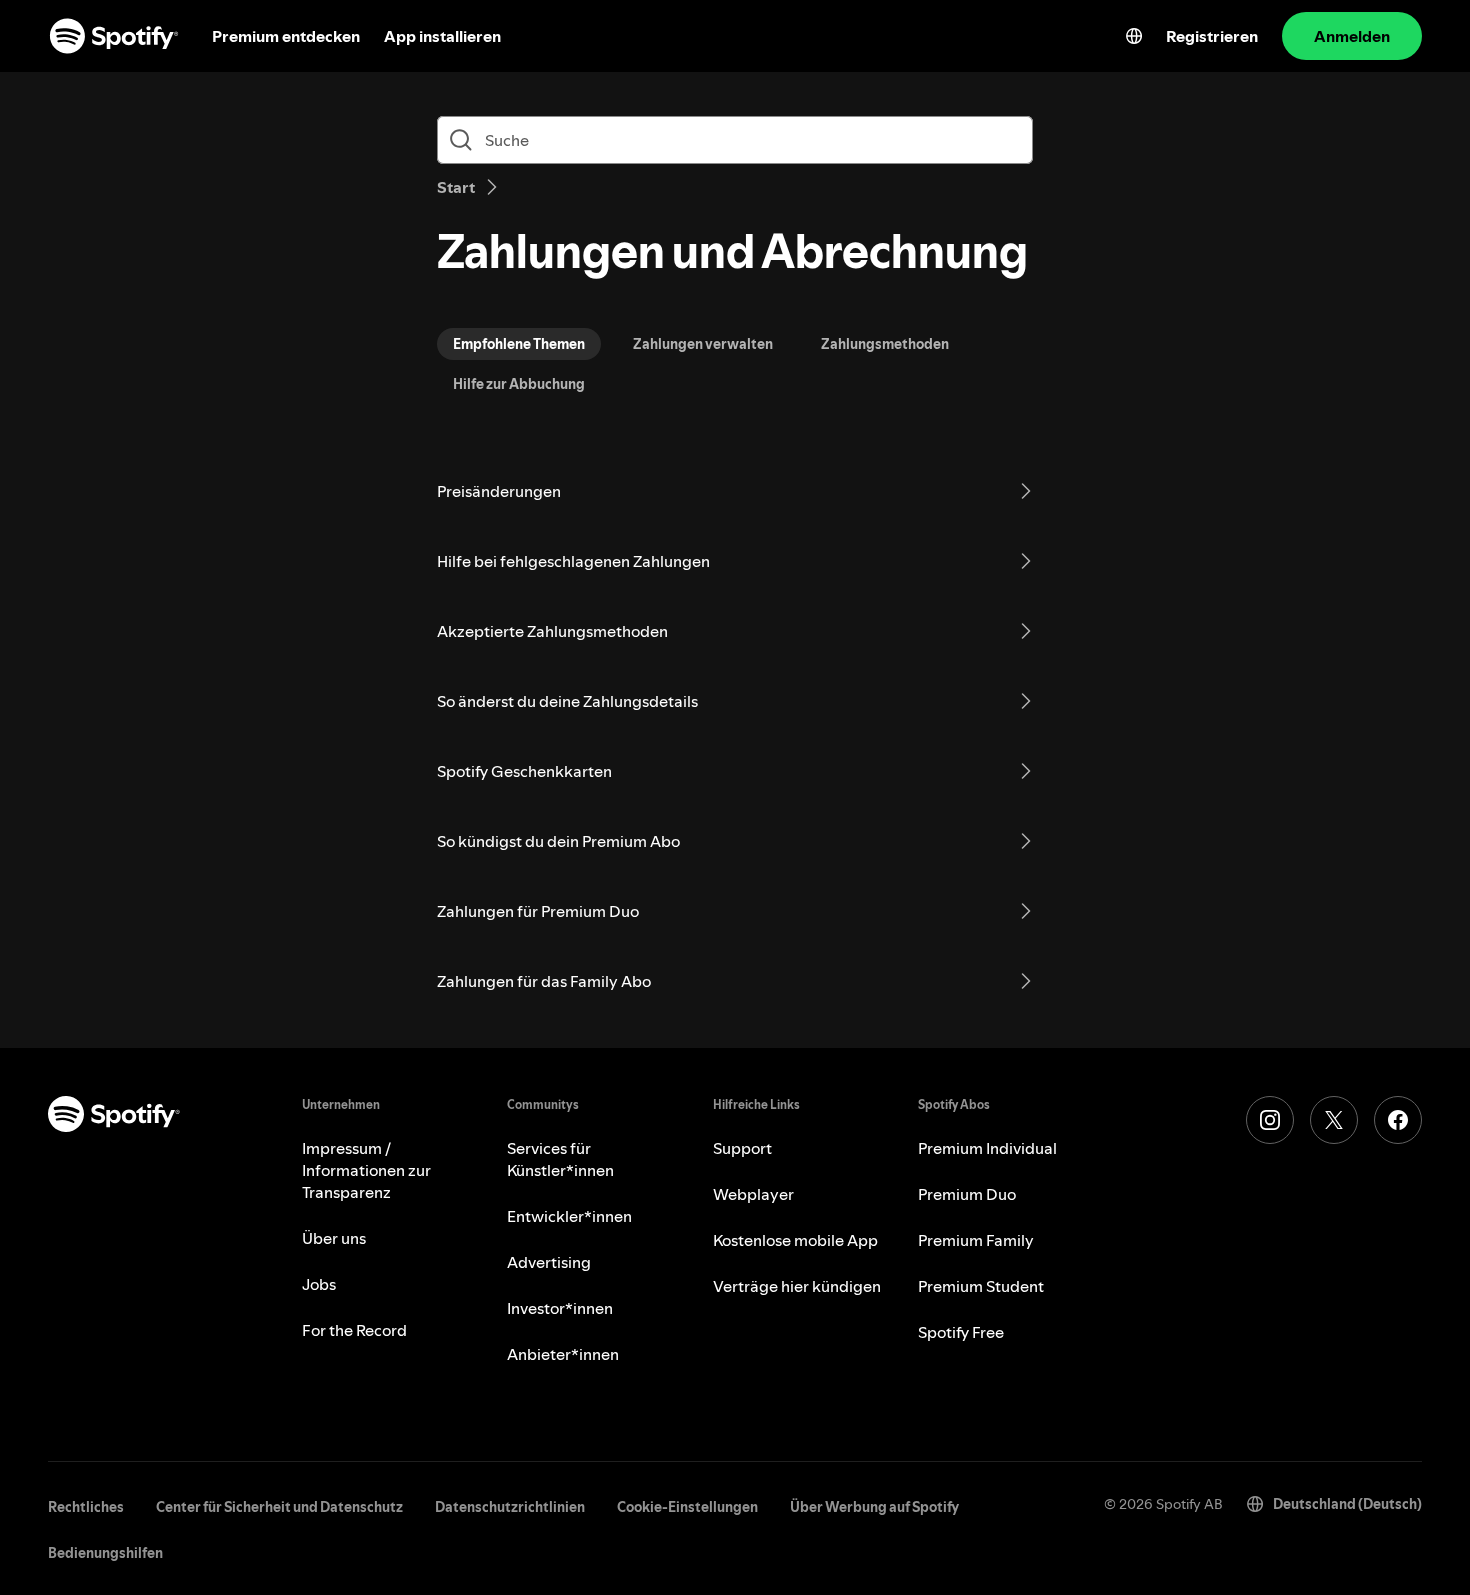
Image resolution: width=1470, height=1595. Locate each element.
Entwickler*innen (569, 1216)
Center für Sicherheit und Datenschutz (279, 1507)
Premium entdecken (286, 36)
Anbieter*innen (563, 1354)
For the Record (354, 1330)
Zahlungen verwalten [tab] (703, 344)
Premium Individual (987, 1148)
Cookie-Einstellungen (687, 1507)
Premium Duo (967, 1194)
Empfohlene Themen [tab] (519, 344)
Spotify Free (961, 1332)
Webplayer (753, 1194)
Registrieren (1212, 36)
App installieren (442, 36)
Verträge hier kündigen (797, 1286)
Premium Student (981, 1286)
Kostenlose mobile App (795, 1240)
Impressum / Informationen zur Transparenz (366, 1170)
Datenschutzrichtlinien (510, 1507)
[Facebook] (1398, 1120)
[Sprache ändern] (1134, 36)
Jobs (319, 1284)
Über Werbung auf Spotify (874, 1507)
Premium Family (976, 1240)
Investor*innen (560, 1308)
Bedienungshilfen (105, 1553)
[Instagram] (1270, 1120)
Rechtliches (86, 1507)
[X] (1334, 1120)
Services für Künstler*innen (560, 1159)
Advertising (549, 1262)
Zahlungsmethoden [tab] (885, 344)
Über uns (334, 1238)
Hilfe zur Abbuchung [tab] (519, 384)
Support (742, 1148)
